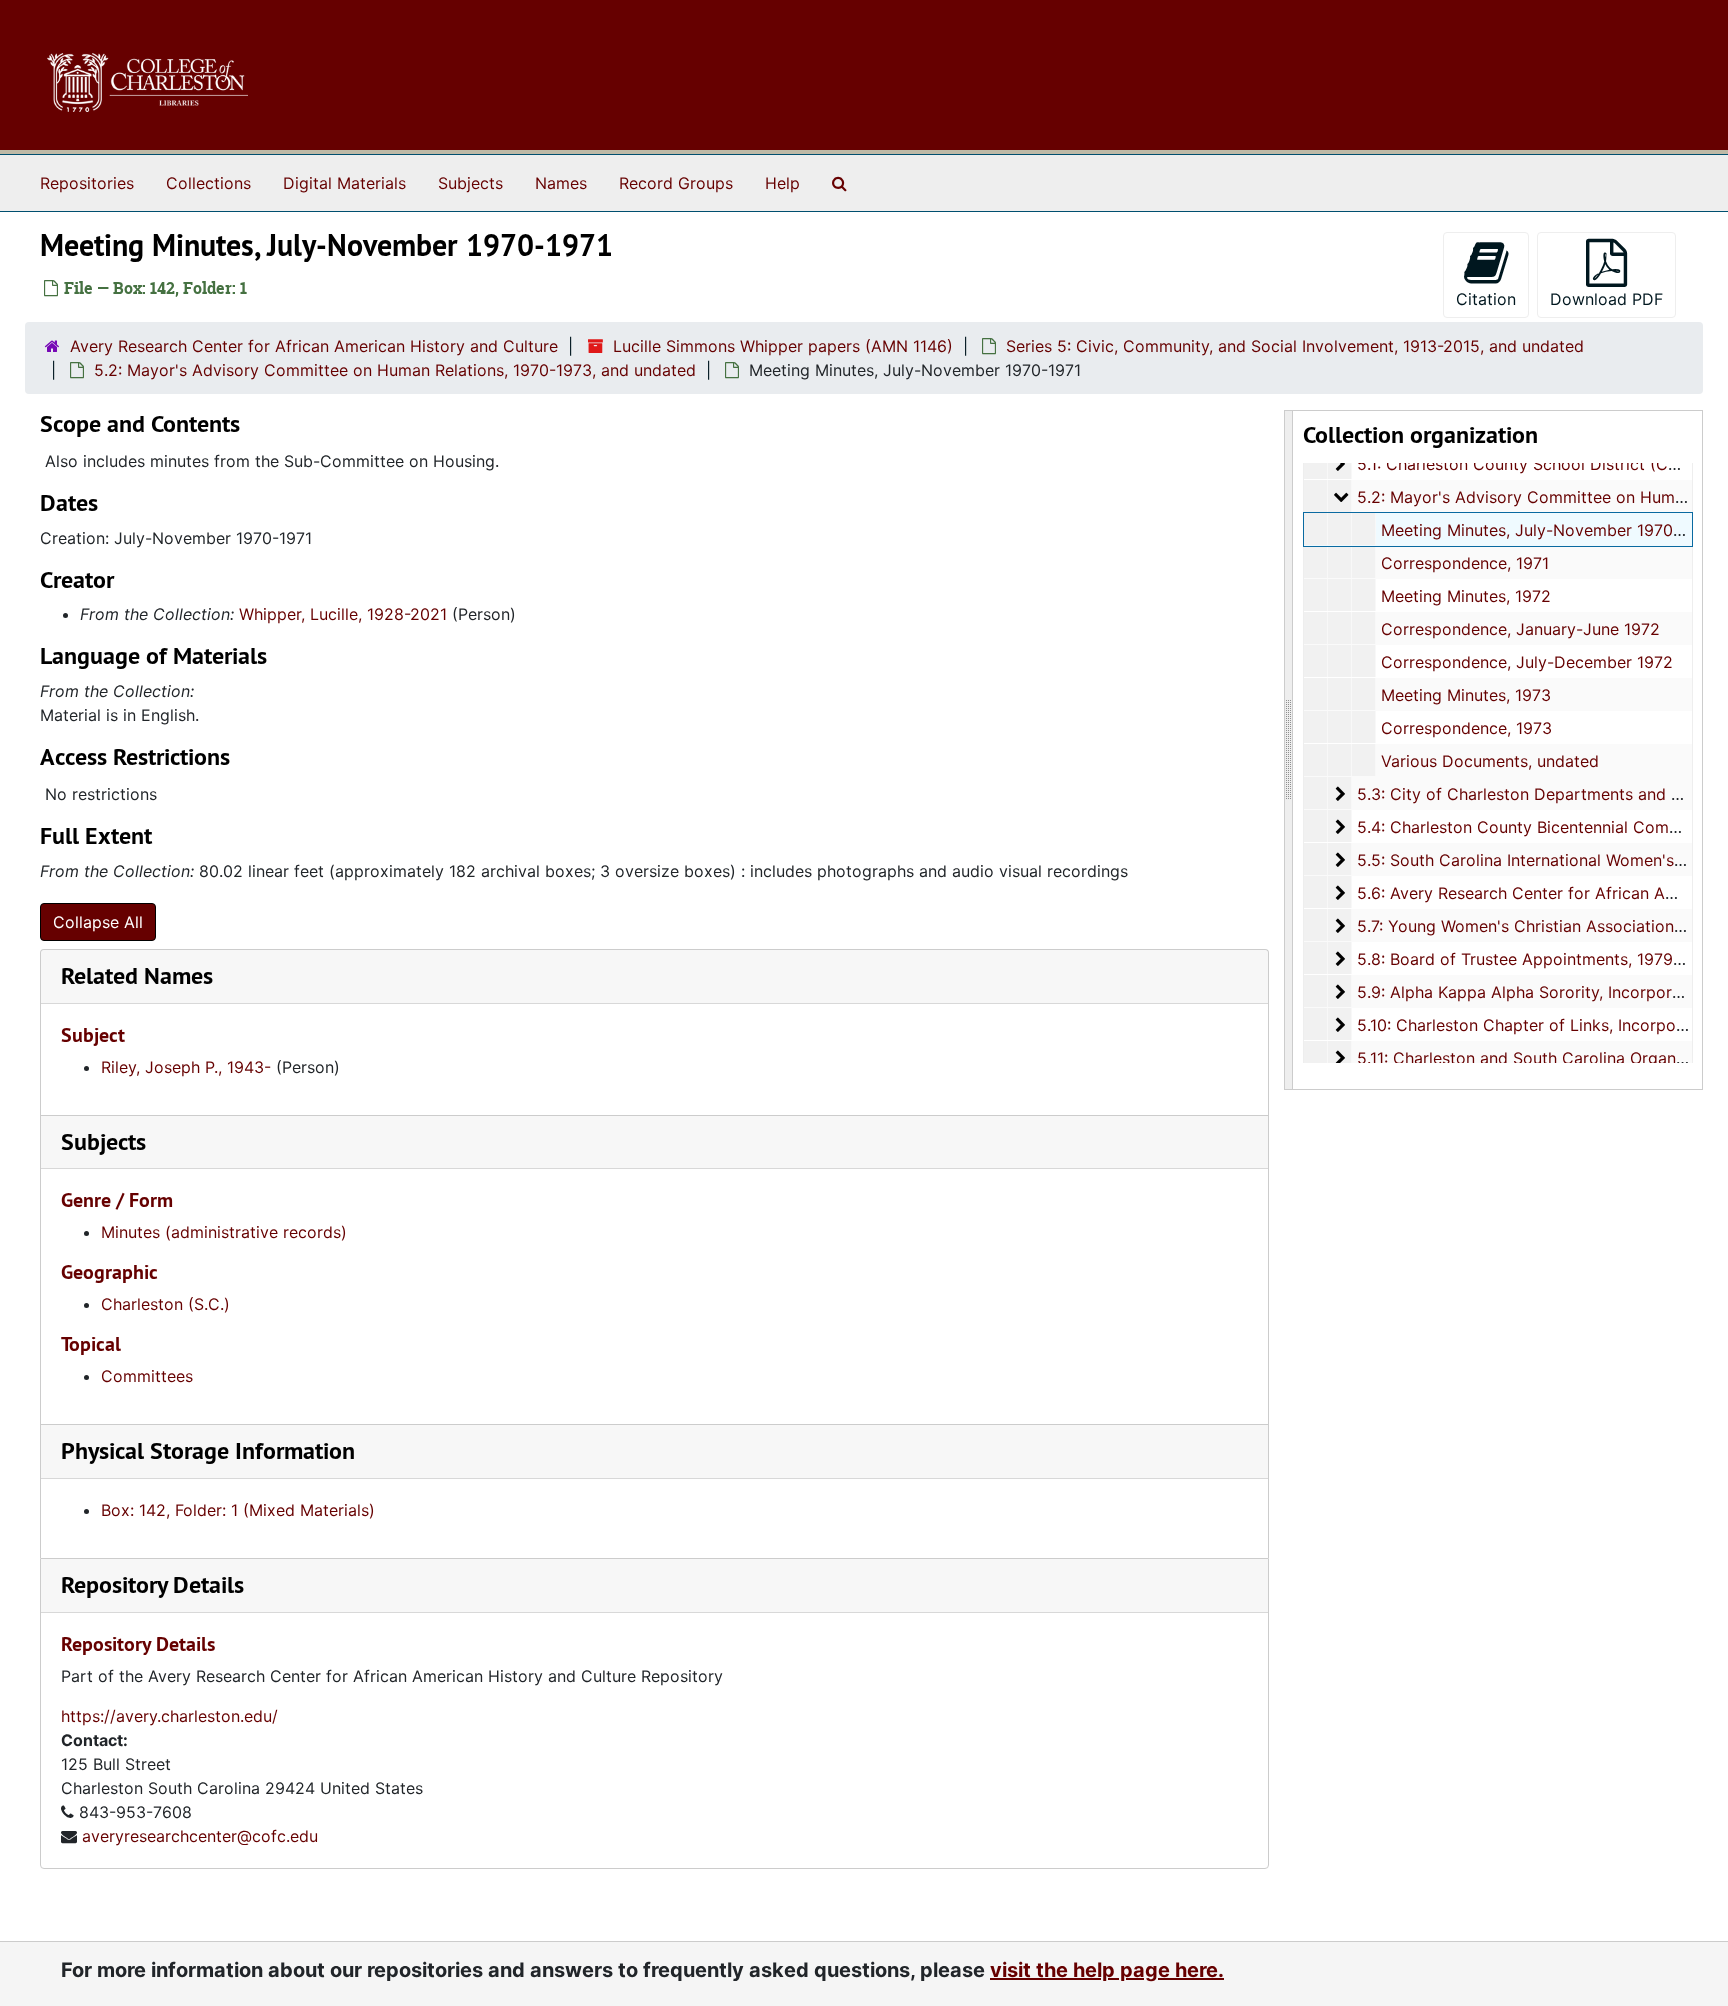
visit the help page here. (1107, 1970)
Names (561, 183)
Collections (208, 183)
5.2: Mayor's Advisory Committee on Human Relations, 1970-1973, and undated (395, 370)
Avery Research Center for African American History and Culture (314, 346)
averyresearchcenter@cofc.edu (200, 1836)
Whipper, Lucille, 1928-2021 (343, 614)
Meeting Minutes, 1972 (1466, 596)
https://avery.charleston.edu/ (169, 1716)
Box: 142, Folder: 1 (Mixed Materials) (238, 1510)
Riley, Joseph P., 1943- (186, 1067)
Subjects (470, 183)
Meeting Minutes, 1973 (1466, 695)
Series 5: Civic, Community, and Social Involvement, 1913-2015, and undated (1295, 346)
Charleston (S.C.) (165, 1304)
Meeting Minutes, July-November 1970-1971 (1547, 530)
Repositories (87, 183)
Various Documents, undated (1490, 761)
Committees (147, 1376)
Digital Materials (344, 183)
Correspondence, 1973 (1466, 728)
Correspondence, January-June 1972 (1520, 629)
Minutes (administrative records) (224, 1232)
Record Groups (676, 183)
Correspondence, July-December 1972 (1527, 662)
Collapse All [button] (98, 922)
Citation (1486, 299)
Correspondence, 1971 (1465, 563)
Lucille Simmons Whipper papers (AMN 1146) (783, 346)
